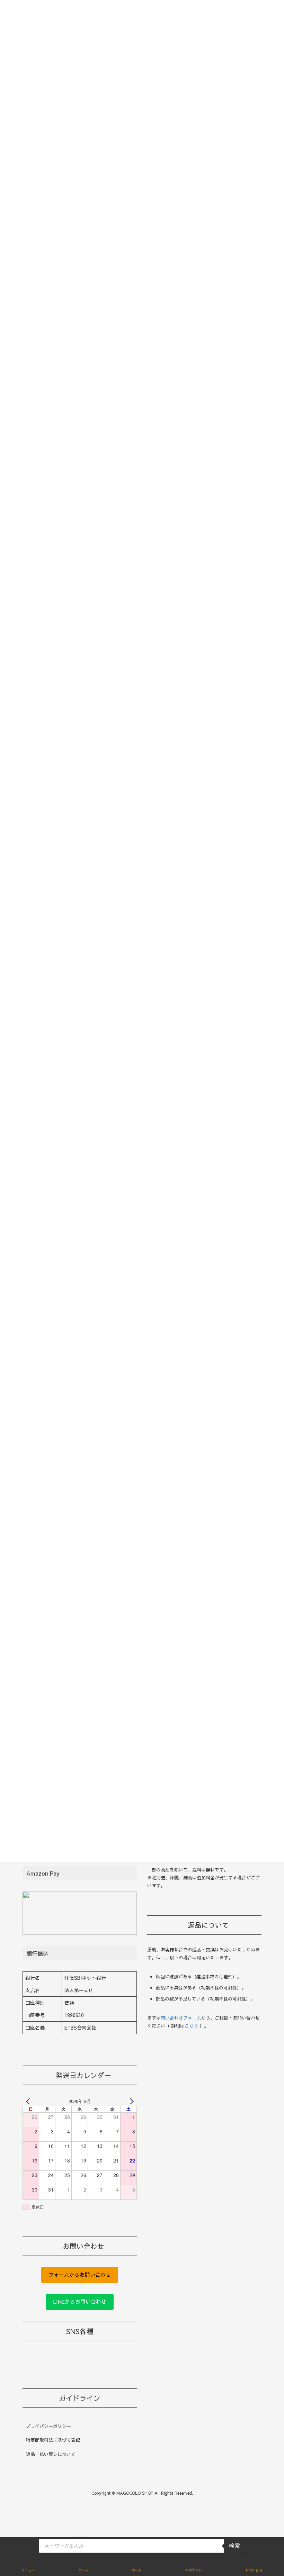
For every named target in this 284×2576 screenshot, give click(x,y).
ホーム (83, 2570)
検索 (234, 2546)
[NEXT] (130, 2101)
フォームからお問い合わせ (80, 2275)
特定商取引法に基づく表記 (53, 2440)
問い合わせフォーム (181, 2018)
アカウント (194, 2570)
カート (137, 2570)
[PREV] (29, 2101)
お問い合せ (254, 2570)
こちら (191, 2026)
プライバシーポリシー (48, 2426)
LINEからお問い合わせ (80, 2302)
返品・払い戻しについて (51, 2454)
